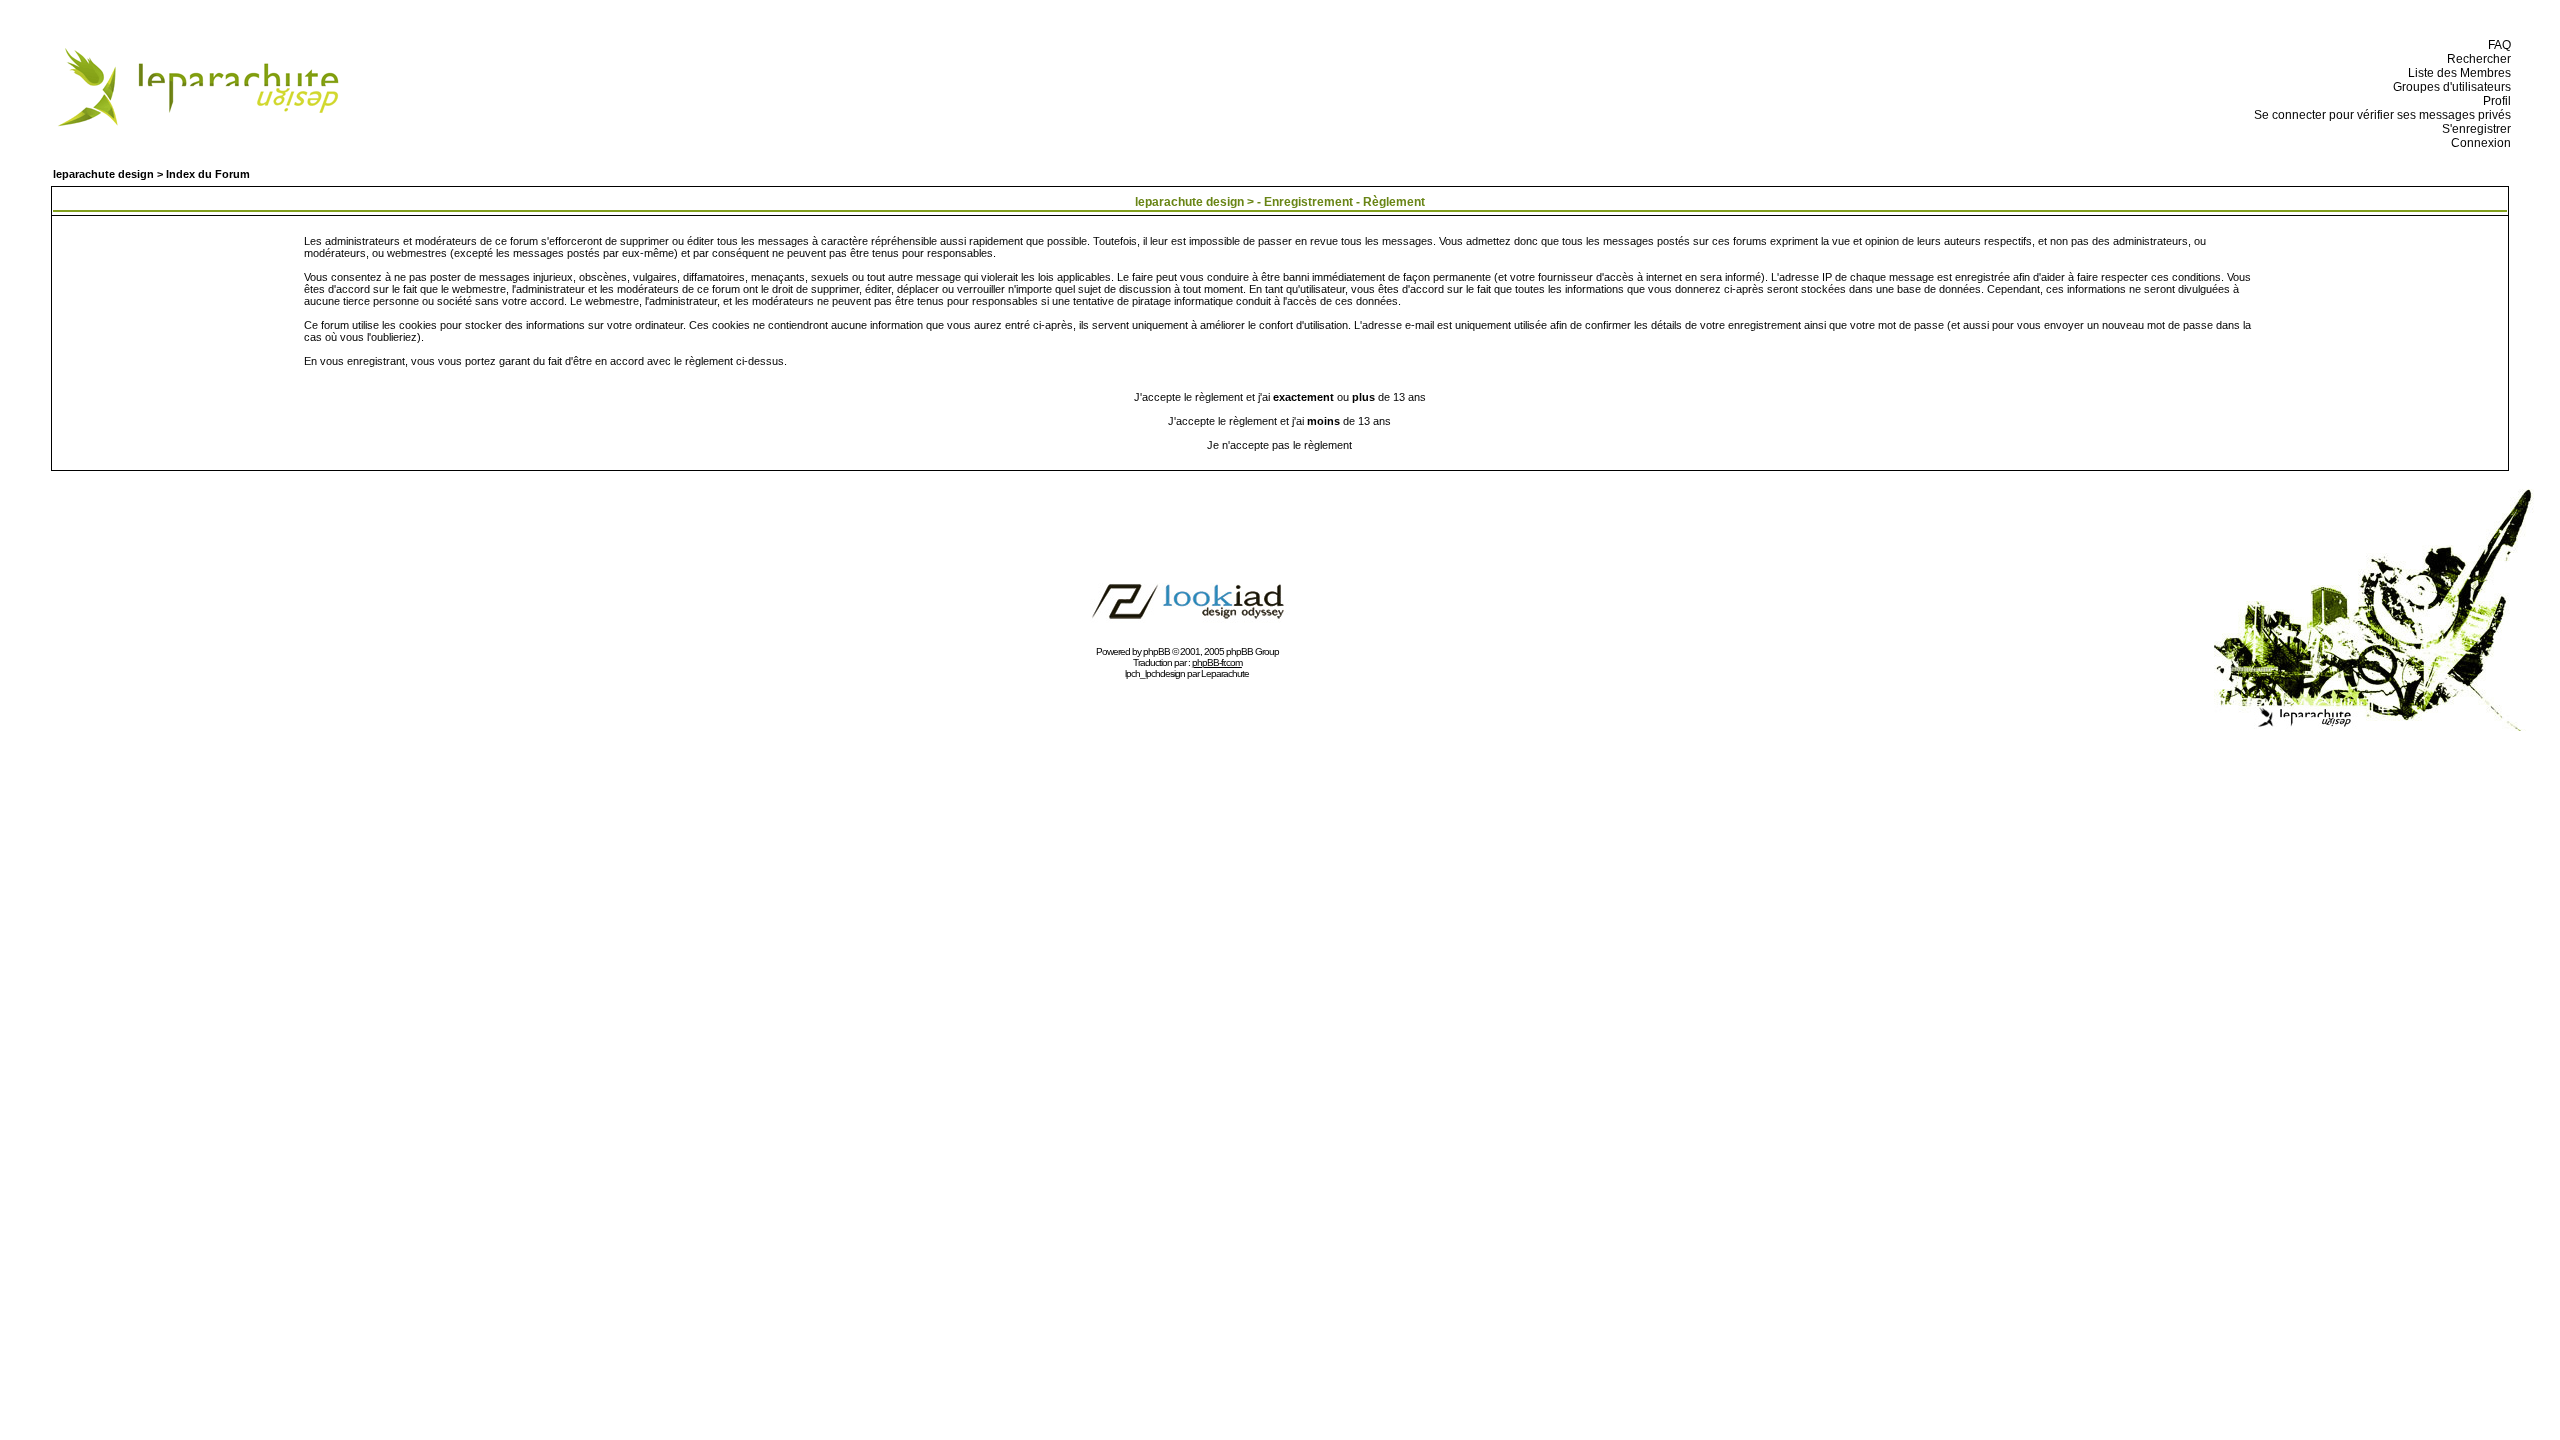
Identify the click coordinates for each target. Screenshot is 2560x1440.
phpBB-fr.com (1217, 662)
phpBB (1156, 651)
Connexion (2478, 143)
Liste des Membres (2456, 73)
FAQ (2496, 45)
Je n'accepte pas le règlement (1279, 445)
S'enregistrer (2473, 129)
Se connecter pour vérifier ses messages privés (2379, 115)
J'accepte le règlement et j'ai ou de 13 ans (1280, 397)
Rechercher (2476, 59)
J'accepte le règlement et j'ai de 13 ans (1279, 421)
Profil (2494, 101)
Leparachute (1225, 673)
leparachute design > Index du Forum (151, 174)
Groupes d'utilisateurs (2449, 87)
